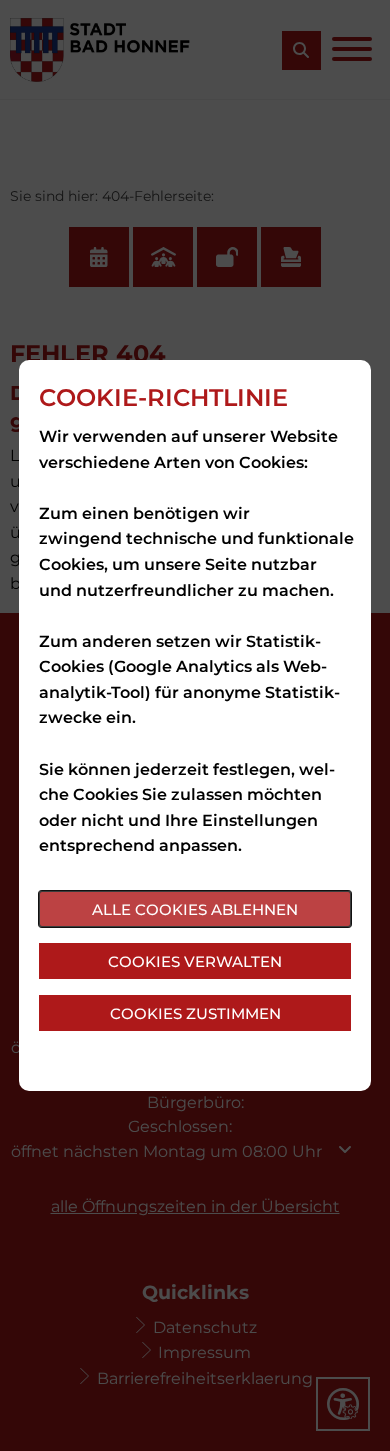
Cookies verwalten (195, 961)
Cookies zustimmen (195, 1013)
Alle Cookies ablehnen (195, 909)
